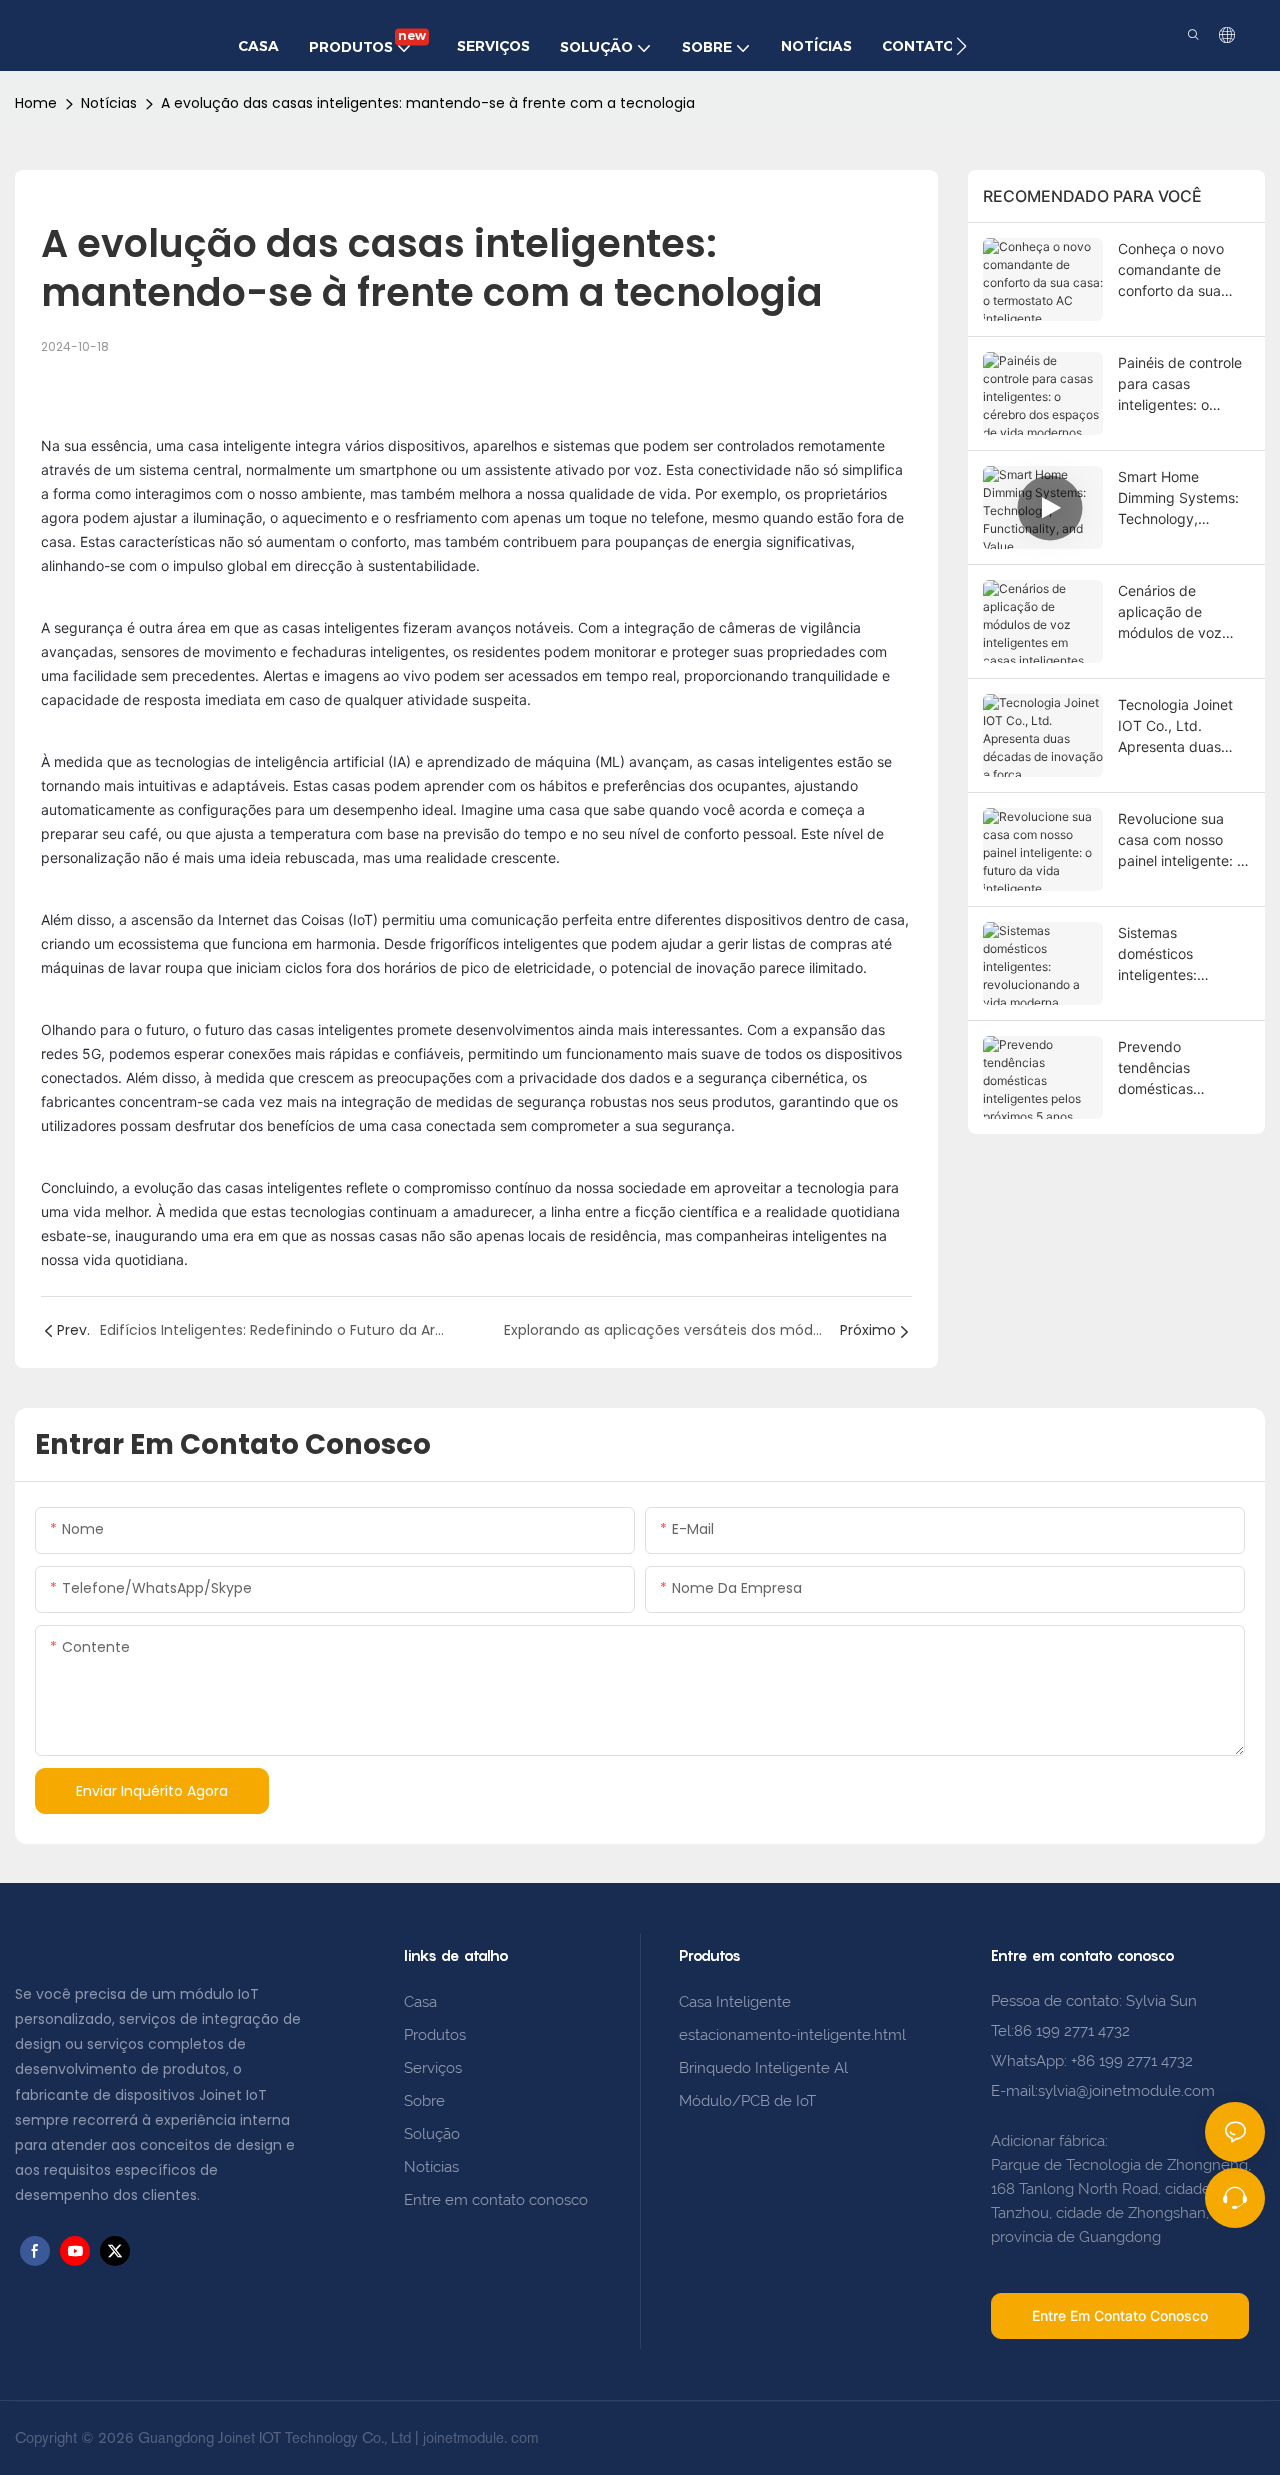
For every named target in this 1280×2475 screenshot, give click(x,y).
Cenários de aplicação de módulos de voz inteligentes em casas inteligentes (1176, 612)
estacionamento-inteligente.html (792, 2035)
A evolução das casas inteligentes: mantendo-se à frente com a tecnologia (428, 103)
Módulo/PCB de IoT (747, 2101)
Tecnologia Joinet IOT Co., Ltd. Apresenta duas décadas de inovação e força (1175, 726)
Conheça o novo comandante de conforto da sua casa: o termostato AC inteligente (1179, 270)
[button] (961, 46)
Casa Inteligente (735, 2002)
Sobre (424, 2101)
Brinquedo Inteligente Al (763, 2068)
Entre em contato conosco (496, 2200)
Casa (420, 2002)
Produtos (437, 2035)
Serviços (433, 2068)
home (36, 103)
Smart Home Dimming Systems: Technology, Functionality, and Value (1178, 498)
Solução (432, 2134)
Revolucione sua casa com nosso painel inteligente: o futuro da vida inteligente (1181, 840)
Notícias (109, 103)
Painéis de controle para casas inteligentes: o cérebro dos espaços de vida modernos (1180, 384)
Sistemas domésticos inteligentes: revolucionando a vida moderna (1174, 954)
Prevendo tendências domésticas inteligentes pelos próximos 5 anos (1175, 1068)
